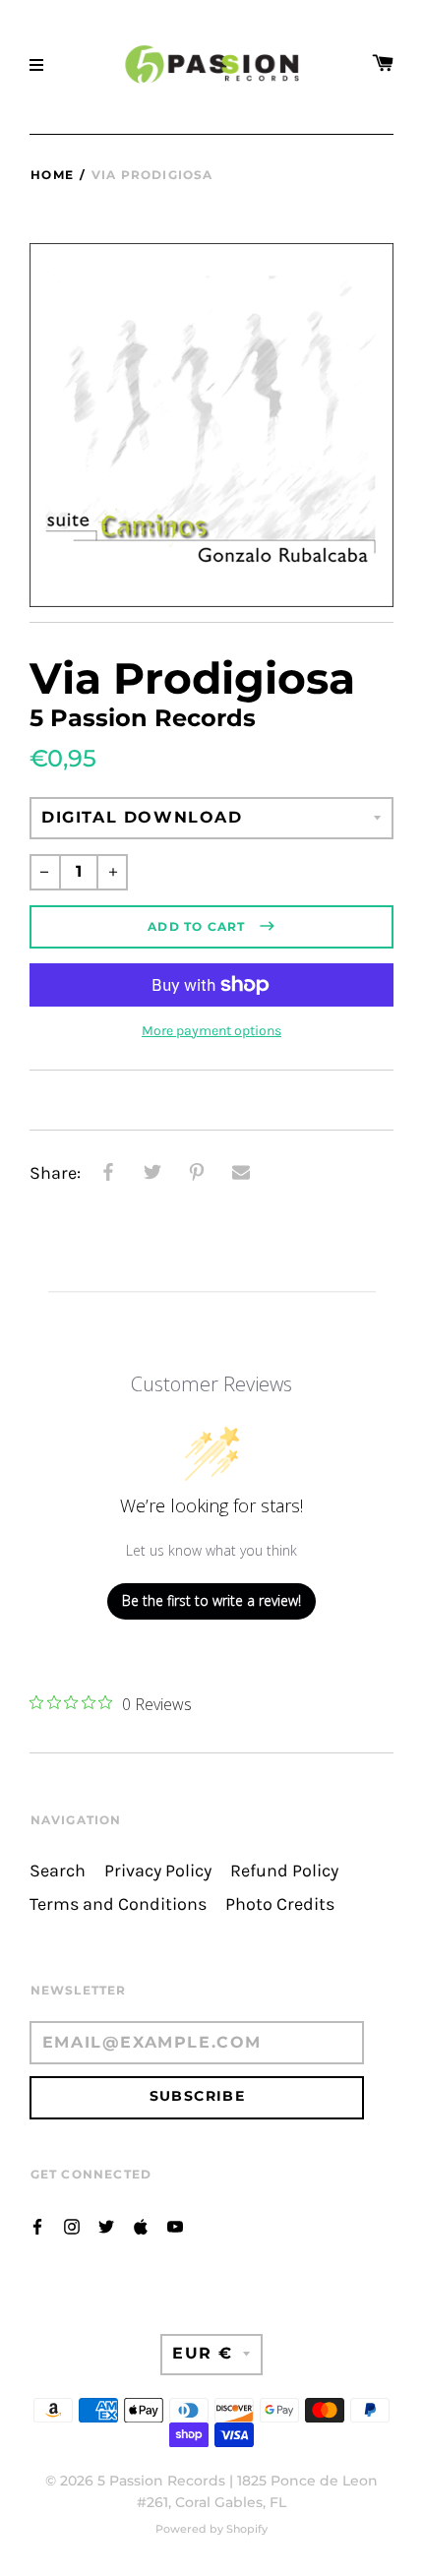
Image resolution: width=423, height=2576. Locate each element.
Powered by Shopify (211, 2529)
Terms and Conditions (118, 1904)
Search (58, 1871)
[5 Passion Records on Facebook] (37, 2225)
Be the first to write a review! (211, 1600)
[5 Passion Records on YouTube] (175, 2225)
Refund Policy (284, 1871)
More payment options (211, 1031)
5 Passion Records (161, 2481)
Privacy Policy (158, 1871)
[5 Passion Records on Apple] (141, 2225)
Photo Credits (280, 1904)
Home (52, 175)
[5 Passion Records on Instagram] (72, 2225)
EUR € (203, 2353)
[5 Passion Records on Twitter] (106, 2225)
